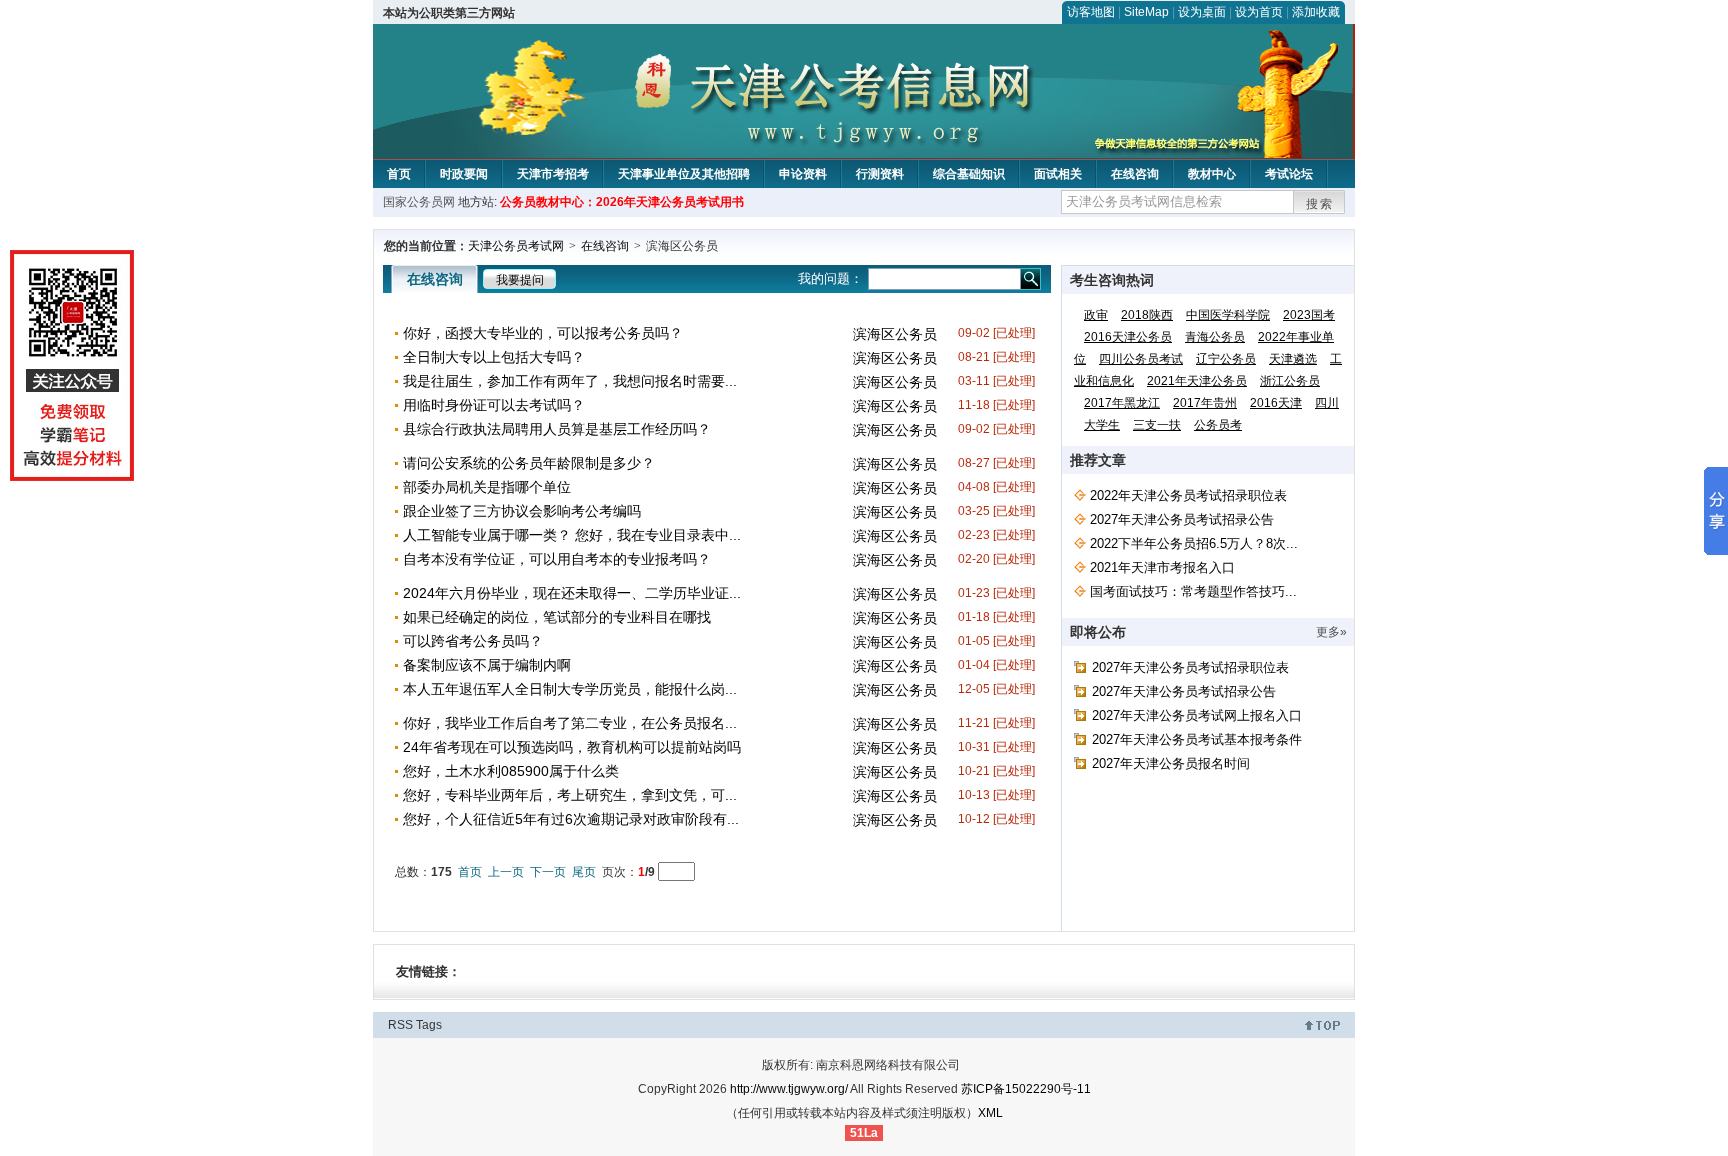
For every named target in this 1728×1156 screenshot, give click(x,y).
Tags (429, 1025)
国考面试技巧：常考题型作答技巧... (1193, 591)
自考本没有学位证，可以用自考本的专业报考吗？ (557, 559)
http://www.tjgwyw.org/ (789, 1089)
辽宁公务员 (1226, 359)
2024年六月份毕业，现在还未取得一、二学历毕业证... (572, 593)
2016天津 (1276, 403)
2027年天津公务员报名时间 (1171, 763)
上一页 (506, 872)
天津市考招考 (553, 174)
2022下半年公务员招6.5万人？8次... (1194, 543)
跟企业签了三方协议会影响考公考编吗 (522, 511)
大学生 (1102, 425)
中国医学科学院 (1228, 315)
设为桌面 (1202, 12)
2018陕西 (1147, 315)
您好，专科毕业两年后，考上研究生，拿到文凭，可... (570, 795)
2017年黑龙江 (1122, 403)
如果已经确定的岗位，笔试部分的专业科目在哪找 (557, 617)
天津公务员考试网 (516, 246)
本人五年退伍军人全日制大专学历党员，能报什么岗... (570, 689)
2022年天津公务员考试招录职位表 (1188, 495)
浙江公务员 (1290, 381)
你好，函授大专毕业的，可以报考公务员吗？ (543, 333)
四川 (1327, 403)
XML (990, 1113)
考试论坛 (1289, 174)
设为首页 (1259, 12)
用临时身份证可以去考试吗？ (494, 405)
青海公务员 (1215, 337)
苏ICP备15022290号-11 (1026, 1089)
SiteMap (1146, 12)
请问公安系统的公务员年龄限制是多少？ (529, 463)
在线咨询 (1135, 174)
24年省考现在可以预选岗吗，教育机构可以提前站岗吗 (572, 747)
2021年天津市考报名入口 (1162, 567)
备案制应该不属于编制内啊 (487, 665)
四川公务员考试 (1141, 359)
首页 (399, 174)
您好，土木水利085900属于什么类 (511, 771)
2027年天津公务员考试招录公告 (1182, 519)
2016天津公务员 (1128, 337)
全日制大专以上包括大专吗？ (494, 357)
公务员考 (1218, 425)
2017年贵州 (1205, 403)
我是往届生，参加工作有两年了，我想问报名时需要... (570, 381)
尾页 (584, 872)
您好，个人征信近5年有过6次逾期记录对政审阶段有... (571, 819)
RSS (400, 1025)
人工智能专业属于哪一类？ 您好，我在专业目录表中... (572, 535)
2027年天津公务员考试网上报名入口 (1197, 715)
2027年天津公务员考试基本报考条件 (1197, 739)
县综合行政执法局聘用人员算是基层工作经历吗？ (557, 429)
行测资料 (880, 174)
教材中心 (1212, 174)
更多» (1331, 632)
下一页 (548, 872)
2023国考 (1309, 315)
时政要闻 (464, 174)
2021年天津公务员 (1197, 381)
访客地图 (1091, 12)
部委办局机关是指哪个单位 (487, 487)
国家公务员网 (419, 202)
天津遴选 (1293, 359)
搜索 (1320, 204)
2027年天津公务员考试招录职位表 (1190, 667)
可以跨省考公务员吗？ (473, 641)
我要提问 (520, 280)
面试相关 (1058, 174)
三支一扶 (1157, 425)
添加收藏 (1316, 12)
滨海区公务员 (895, 334)
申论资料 (803, 174)
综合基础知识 (969, 174)
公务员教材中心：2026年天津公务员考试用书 (622, 202)
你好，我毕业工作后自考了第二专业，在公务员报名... (570, 723)
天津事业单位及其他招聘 (684, 174)
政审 (1096, 315)
